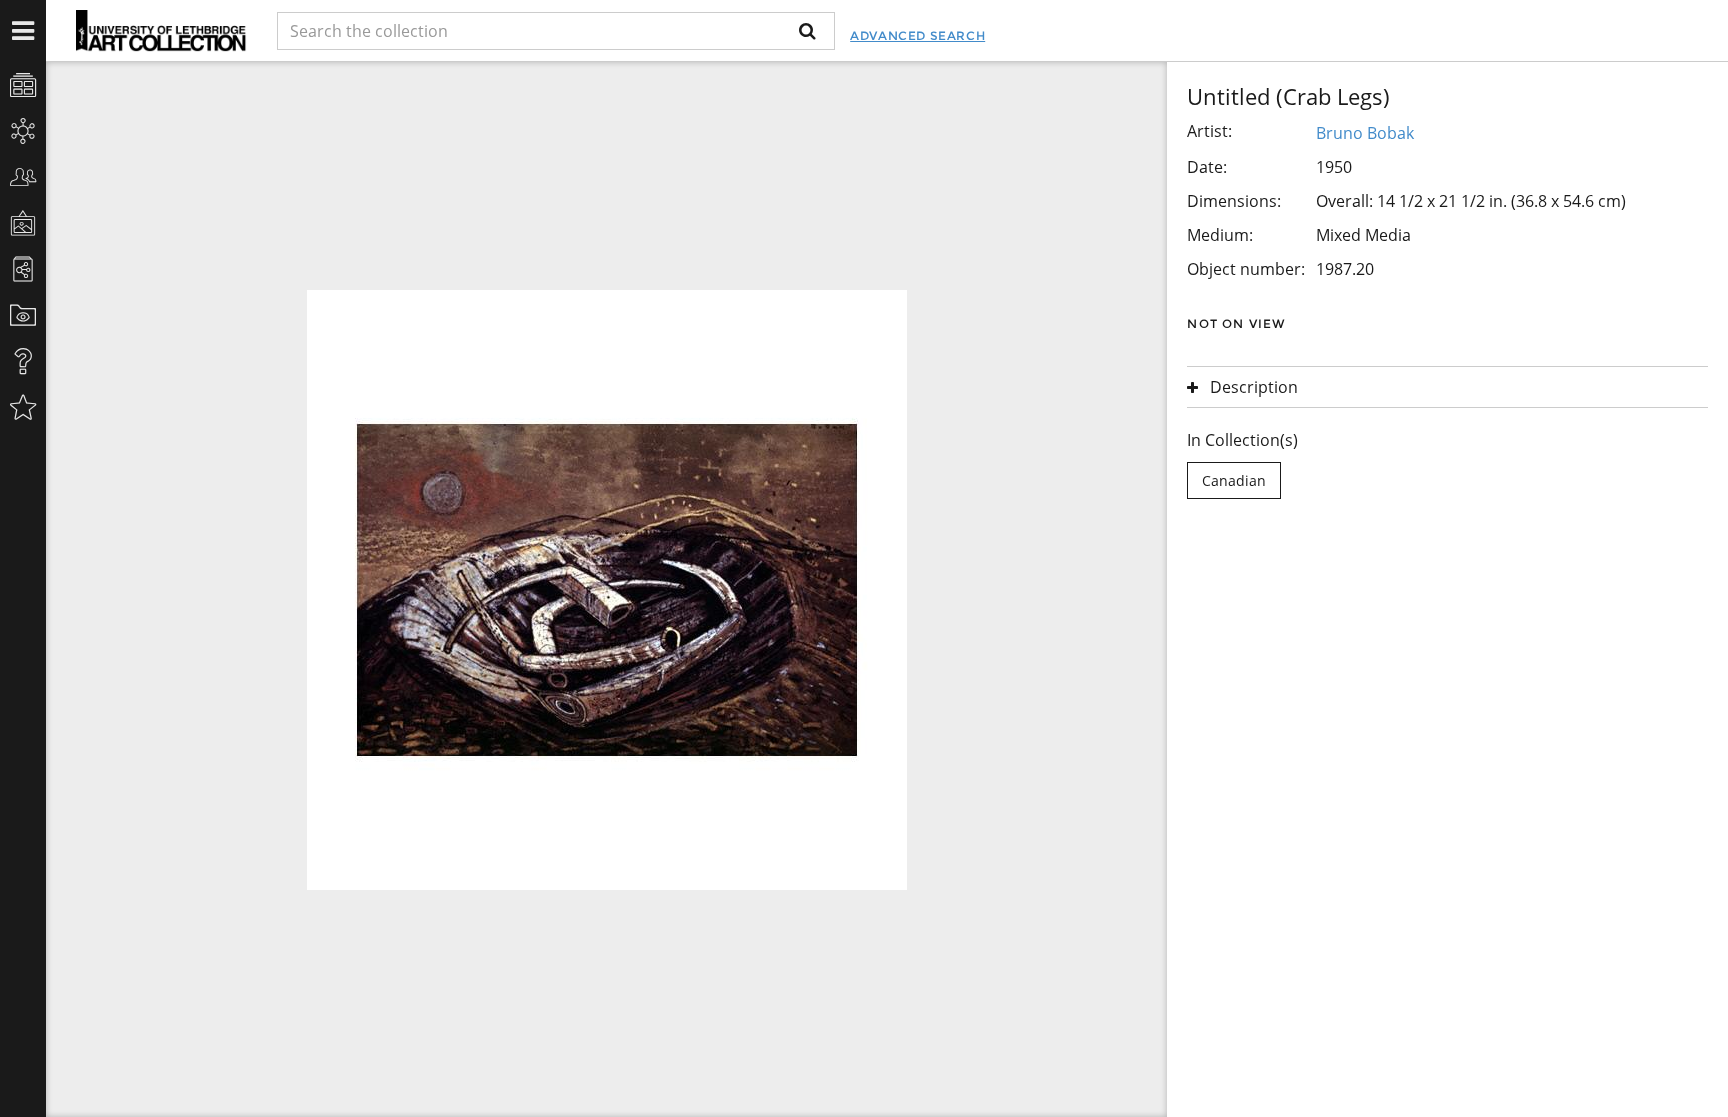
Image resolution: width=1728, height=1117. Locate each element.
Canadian (1234, 480)
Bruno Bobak (1365, 133)
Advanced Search (917, 35)
